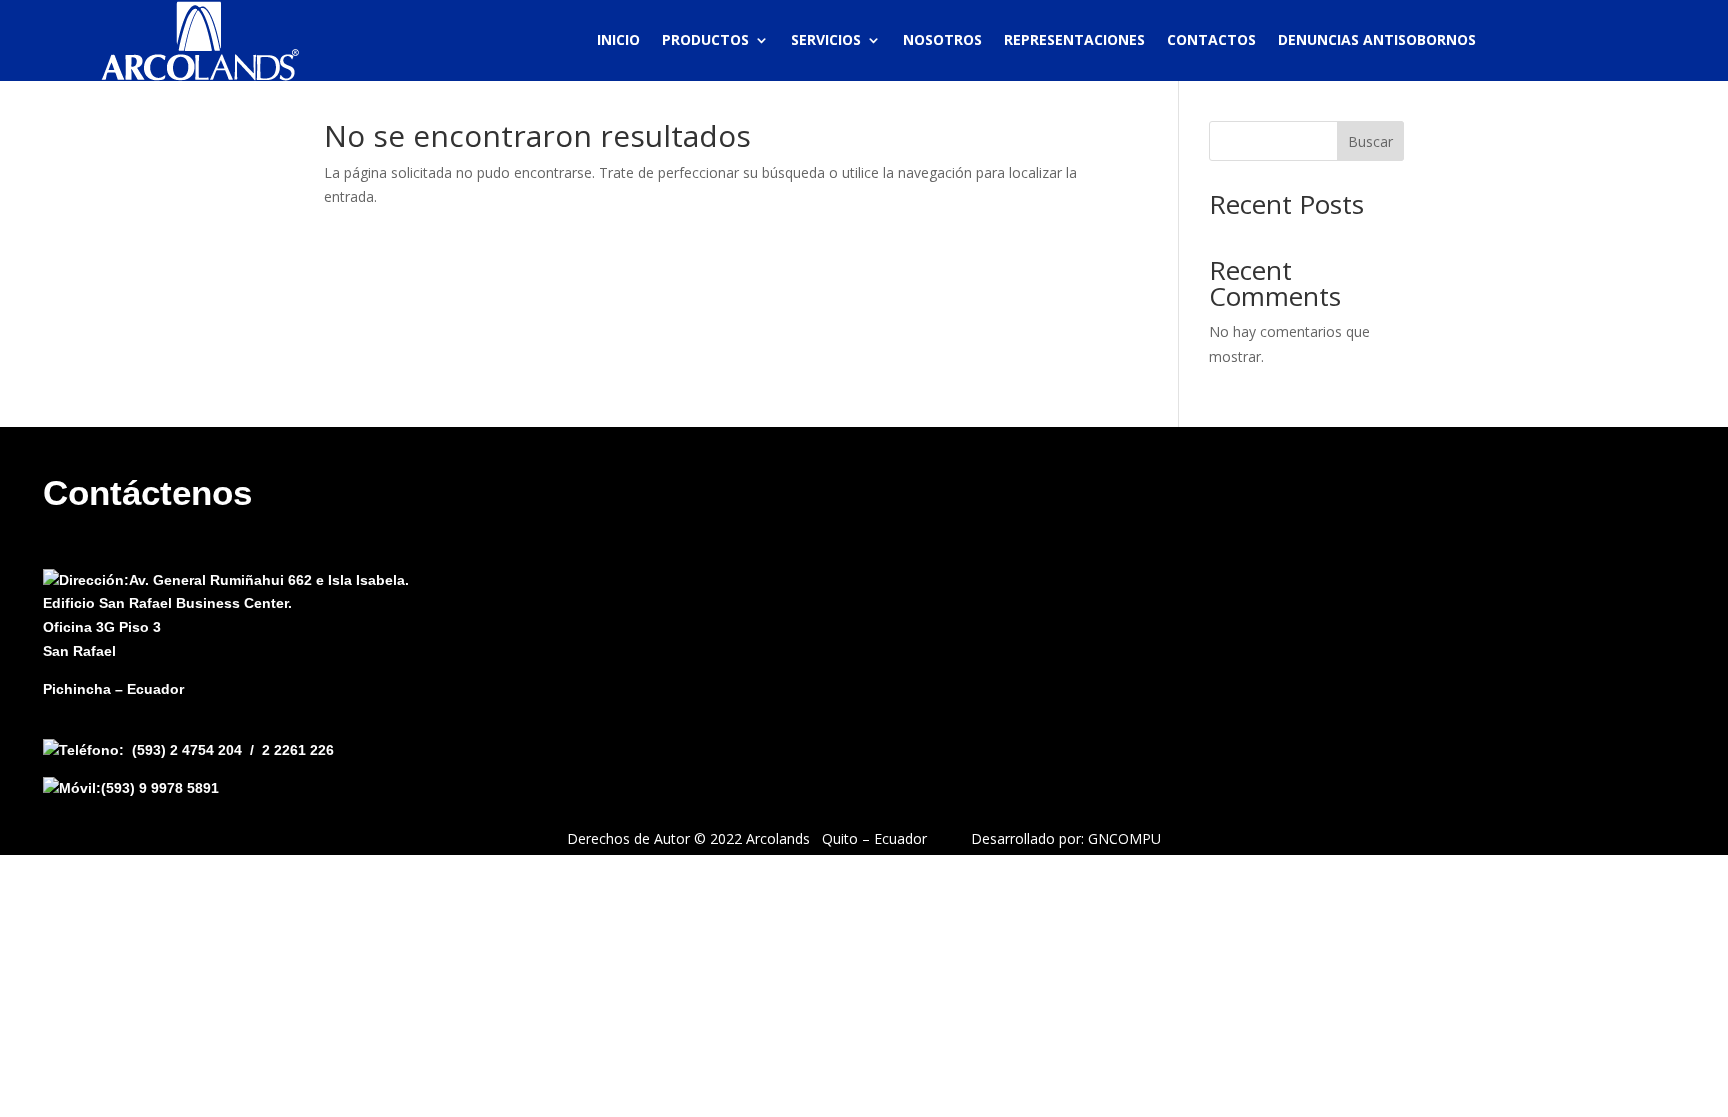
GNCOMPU (1124, 838)
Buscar (1370, 141)
